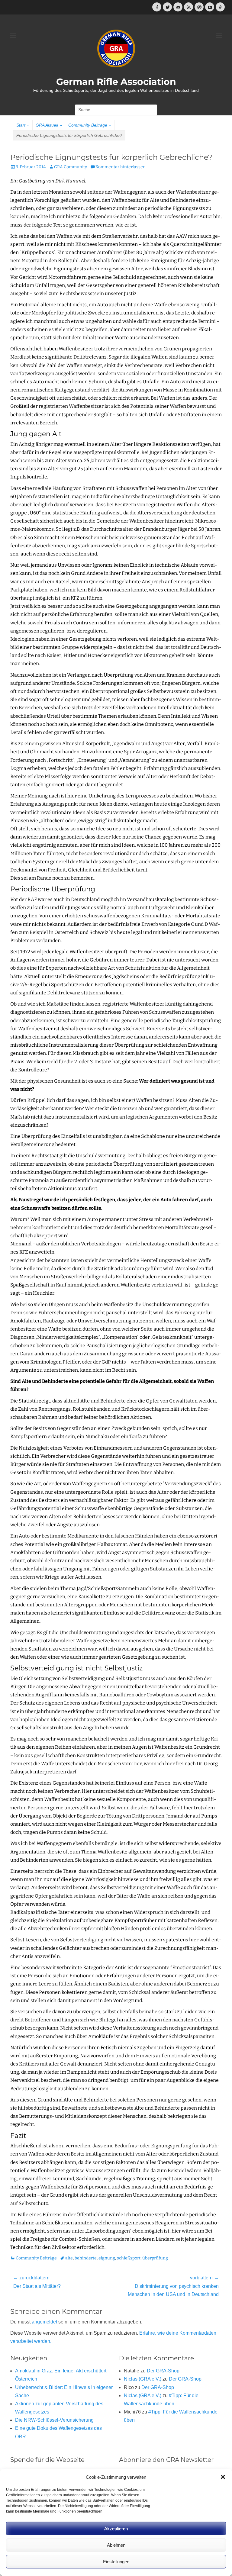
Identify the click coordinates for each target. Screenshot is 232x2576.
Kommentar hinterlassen (121, 167)
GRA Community (71, 167)
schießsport (129, 2258)
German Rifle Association (116, 82)
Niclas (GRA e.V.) (143, 2379)
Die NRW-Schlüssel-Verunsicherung (54, 2420)
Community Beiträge (90, 125)
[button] (223, 2477)
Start (23, 125)
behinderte (86, 2258)
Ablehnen (116, 2545)
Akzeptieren (116, 2528)
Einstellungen (116, 2562)
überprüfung (155, 2258)
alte (69, 2258)
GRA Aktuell (49, 125)
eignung (107, 2258)
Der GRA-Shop (163, 2371)
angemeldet (44, 2322)
